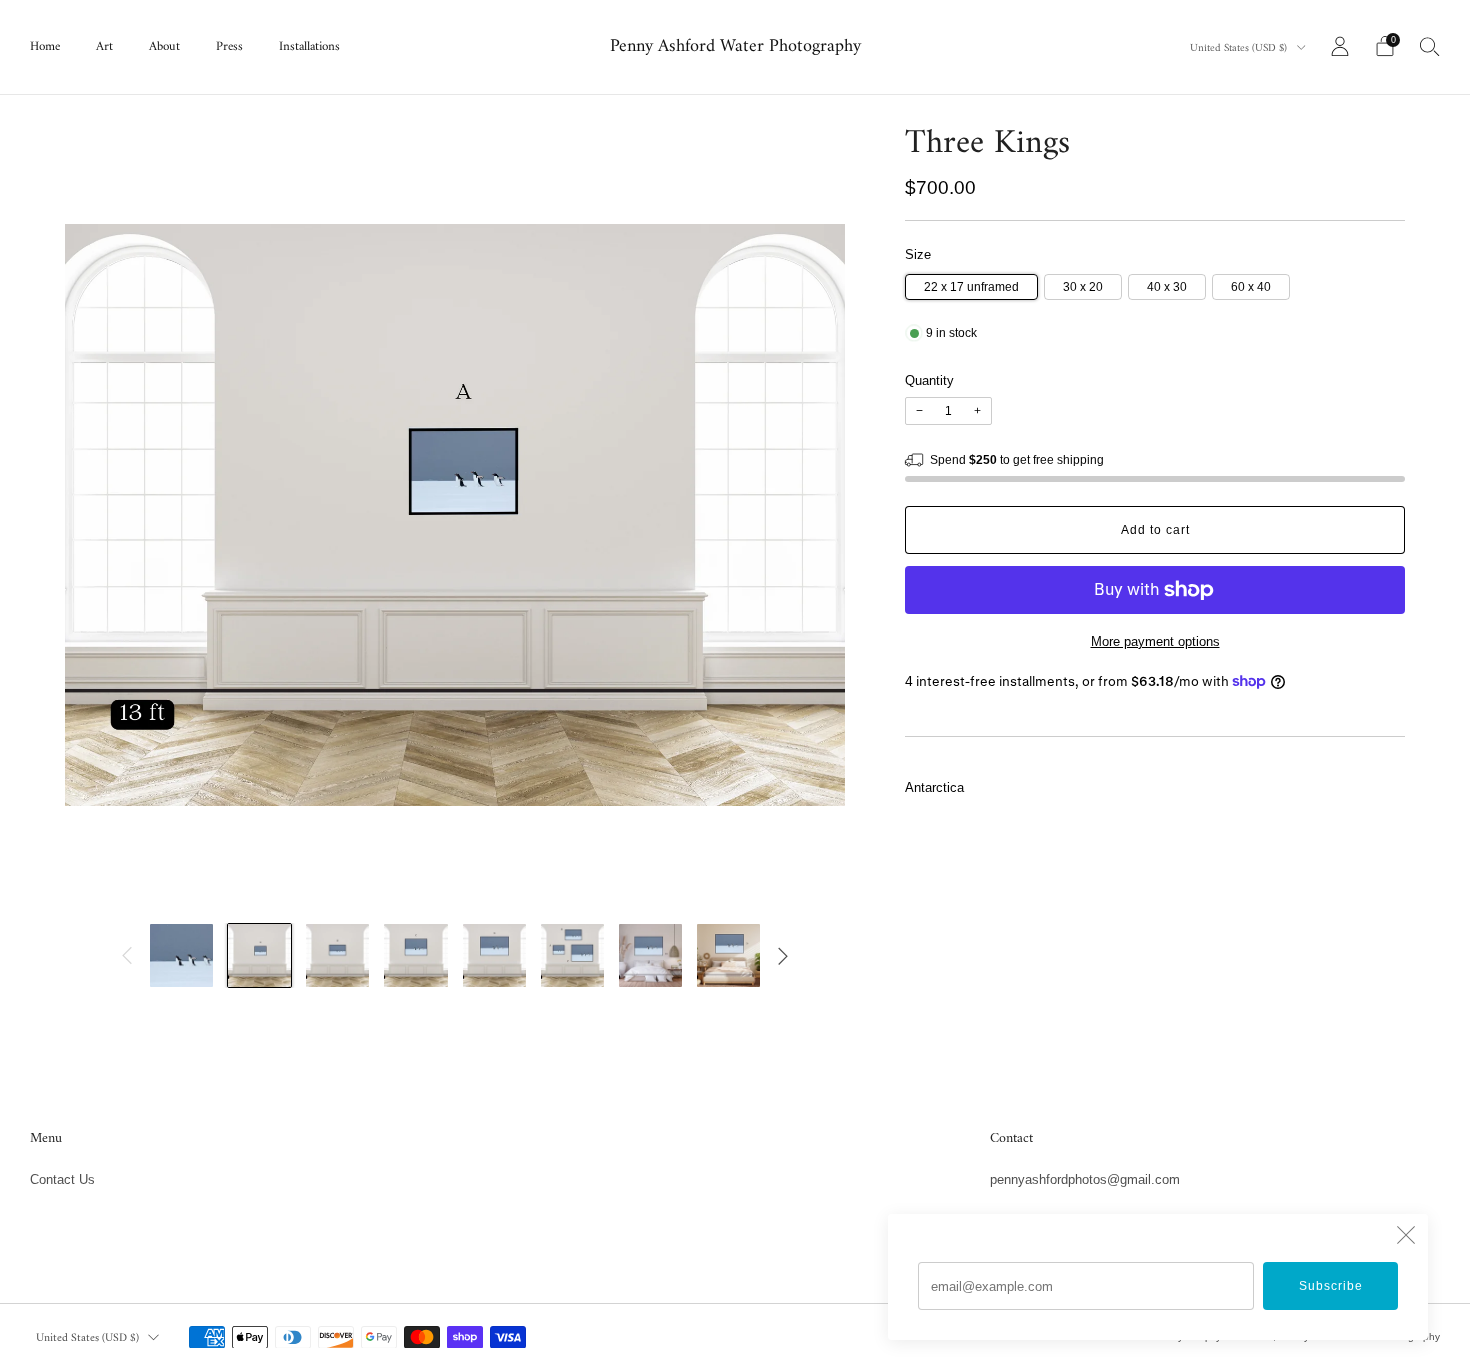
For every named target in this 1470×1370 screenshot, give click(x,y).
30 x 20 (1083, 286)
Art (104, 46)
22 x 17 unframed (971, 286)
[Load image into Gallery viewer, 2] (259, 955)
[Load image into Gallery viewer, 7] (650, 955)
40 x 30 (1167, 286)
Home (45, 46)
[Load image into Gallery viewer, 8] (728, 955)
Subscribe (1331, 1286)
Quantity (929, 380)
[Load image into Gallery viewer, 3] (337, 955)
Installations (309, 46)
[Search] (1430, 46)
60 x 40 (1251, 286)
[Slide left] (127, 956)
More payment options (1155, 641)
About (164, 46)
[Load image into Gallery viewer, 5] (494, 955)
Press (229, 46)
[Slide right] (783, 956)
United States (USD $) (1240, 48)
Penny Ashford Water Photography (735, 48)
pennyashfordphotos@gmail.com (1085, 1179)
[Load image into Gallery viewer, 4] (415, 955)
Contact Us (62, 1179)
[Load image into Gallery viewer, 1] (181, 955)
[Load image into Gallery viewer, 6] (572, 955)
